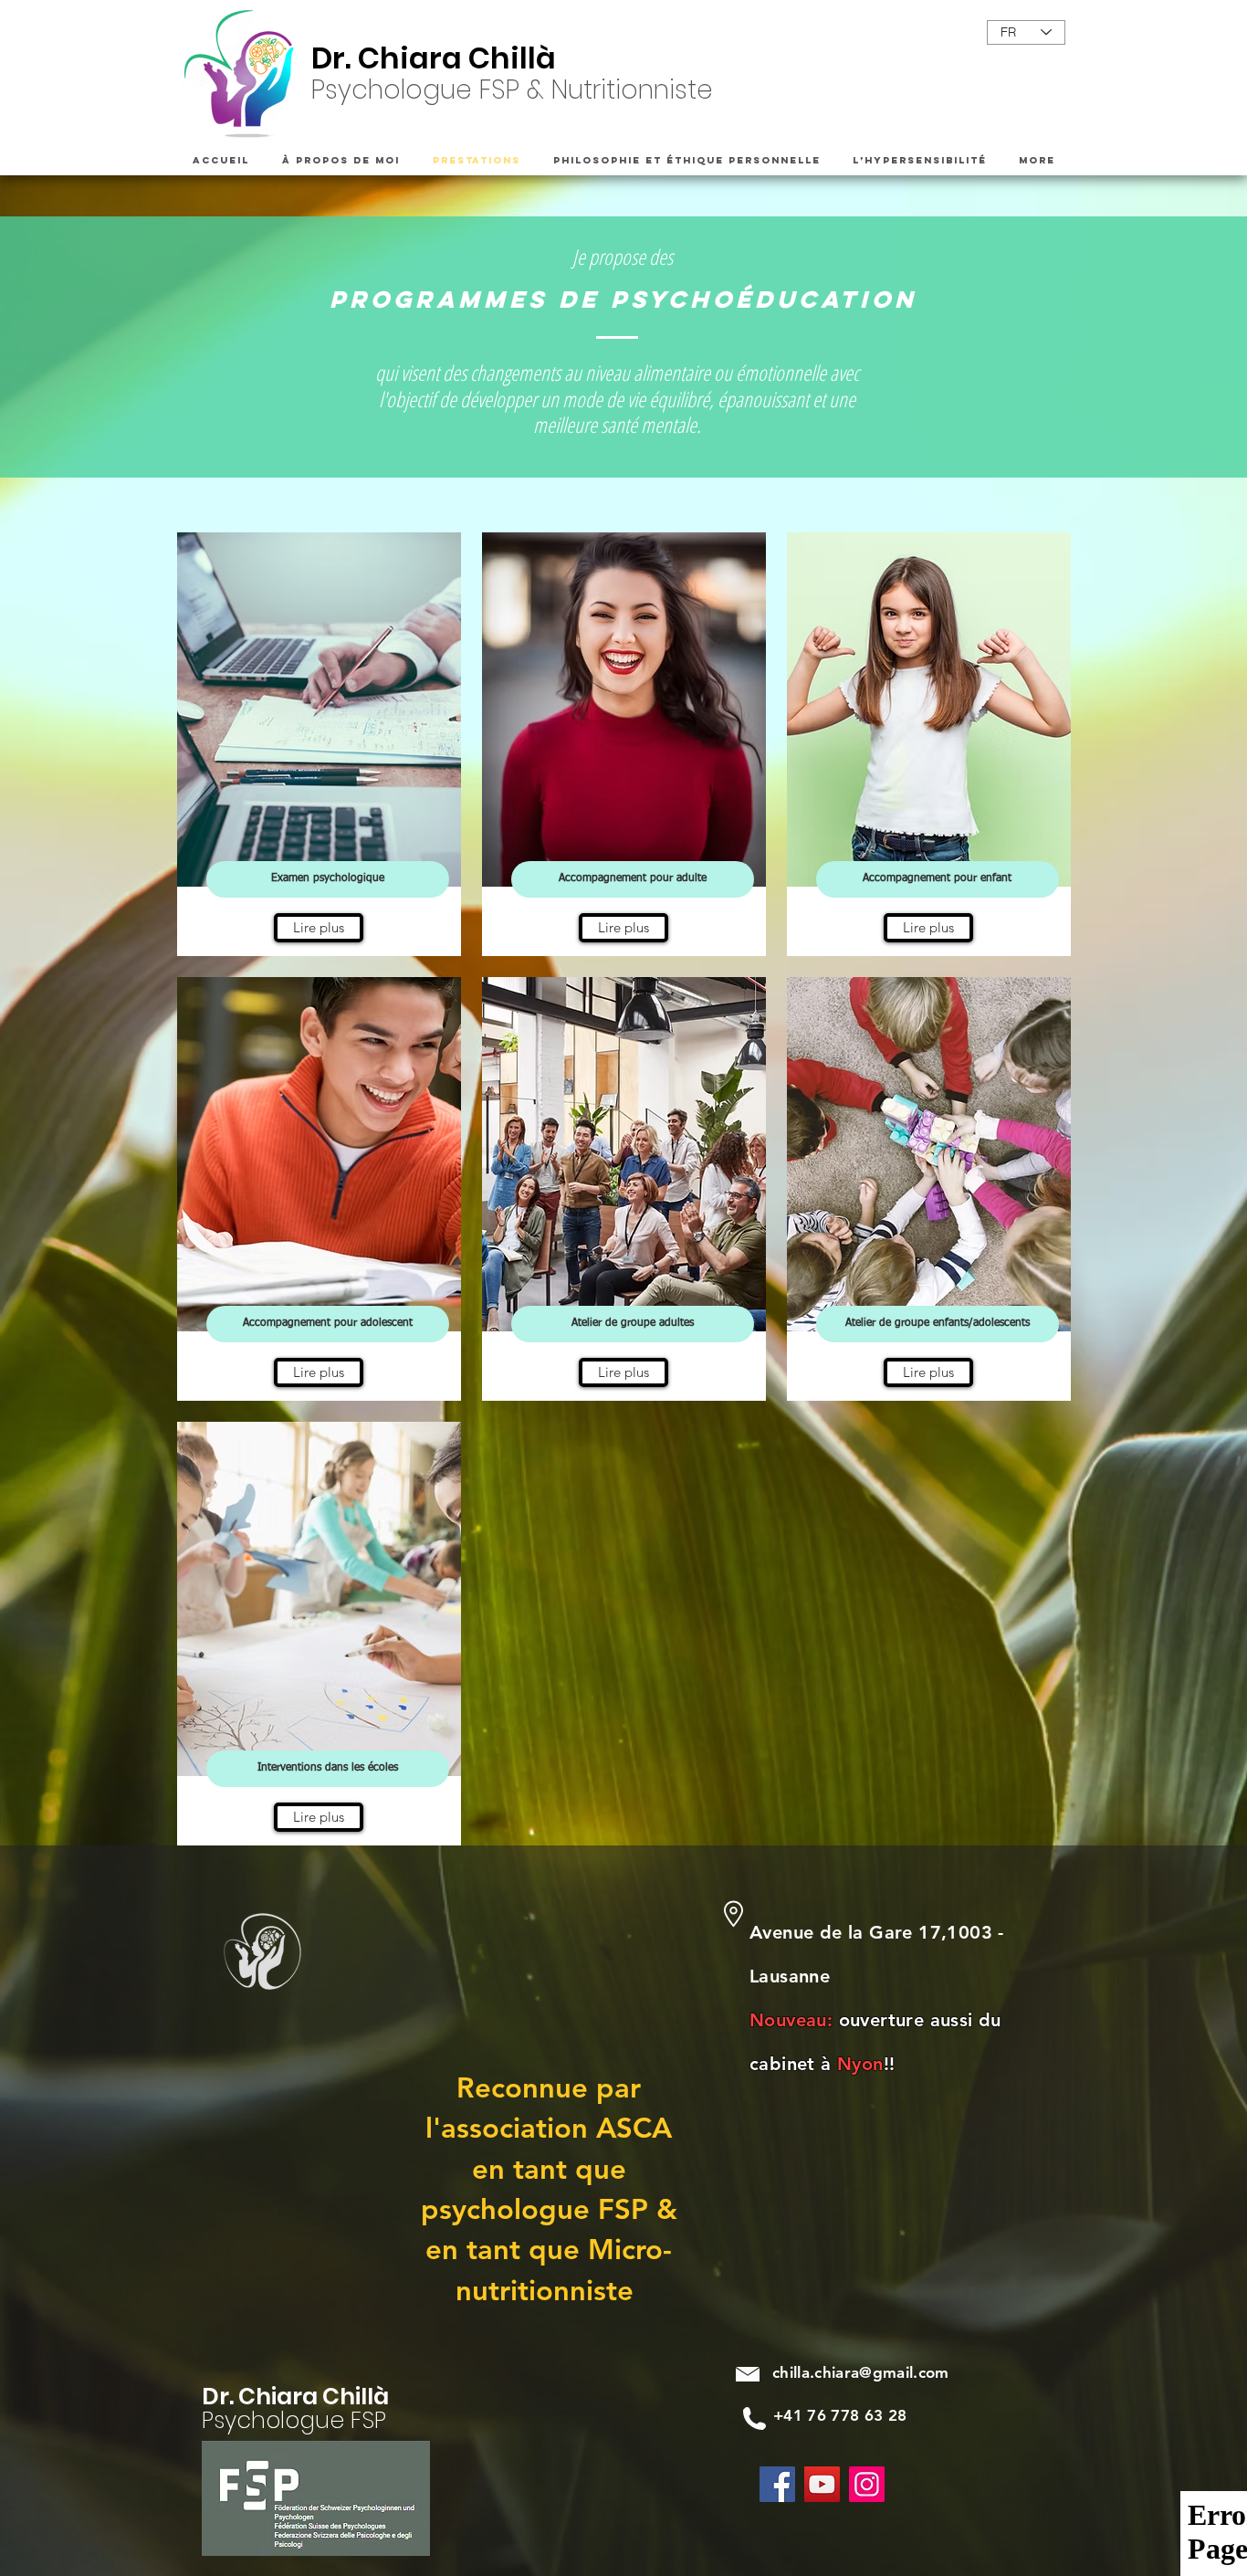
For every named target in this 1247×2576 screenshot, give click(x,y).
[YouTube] (822, 2484)
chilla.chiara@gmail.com (861, 2372)
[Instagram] (867, 2484)
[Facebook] (777, 2484)
